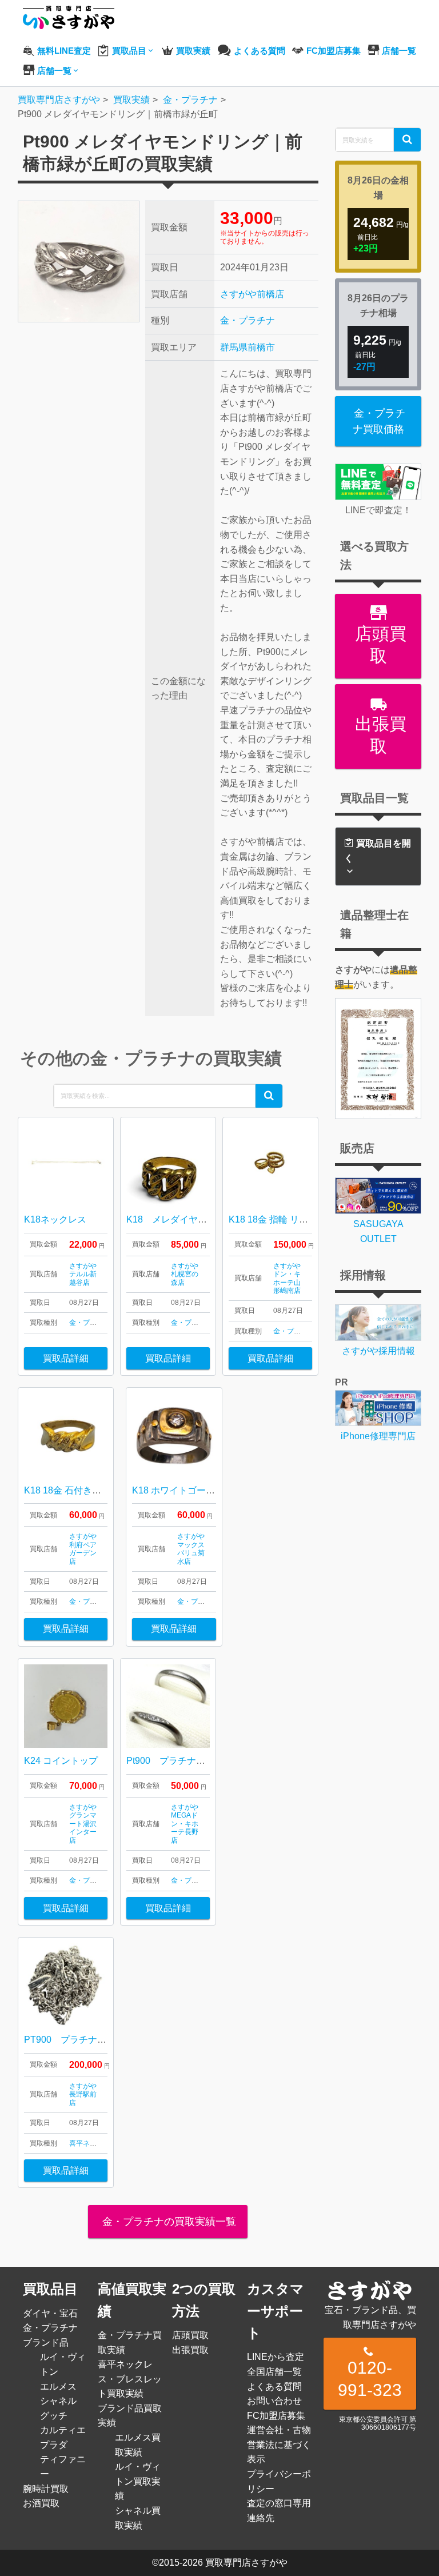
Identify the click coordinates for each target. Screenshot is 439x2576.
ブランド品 (46, 2343)
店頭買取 (378, 645)
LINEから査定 (276, 2357)
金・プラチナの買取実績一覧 (168, 2222)
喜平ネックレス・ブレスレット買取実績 (130, 2379)
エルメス (58, 2387)
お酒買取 (41, 2503)
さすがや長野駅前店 (83, 2094)
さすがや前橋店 (252, 294)
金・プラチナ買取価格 (379, 421)
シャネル (58, 2401)
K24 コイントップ (61, 1761)
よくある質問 (274, 2387)
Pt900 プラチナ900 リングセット (201, 1761)
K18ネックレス (55, 1219)
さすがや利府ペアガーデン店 (83, 1549)
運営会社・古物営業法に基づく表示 (279, 2445)
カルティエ (63, 2430)
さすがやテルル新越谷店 (83, 1274)
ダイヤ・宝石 (50, 2313)
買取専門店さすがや (246, 2563)
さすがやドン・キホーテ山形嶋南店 (287, 1278)
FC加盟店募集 (276, 2416)
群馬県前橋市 (248, 347)
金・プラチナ (248, 320)
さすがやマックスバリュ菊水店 (191, 1549)
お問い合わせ (274, 2401)
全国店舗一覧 (274, 2372)
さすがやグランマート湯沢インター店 (83, 1824)
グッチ (54, 2416)
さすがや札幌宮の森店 (185, 1274)
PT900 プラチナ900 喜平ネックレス (105, 2040)
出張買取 (378, 735)
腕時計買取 (46, 2489)
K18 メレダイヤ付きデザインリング (203, 1219)
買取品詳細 (66, 1358)
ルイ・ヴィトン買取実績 (138, 2481)
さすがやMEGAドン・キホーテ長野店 (185, 1824)
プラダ (54, 2445)
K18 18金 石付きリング (72, 1490)
